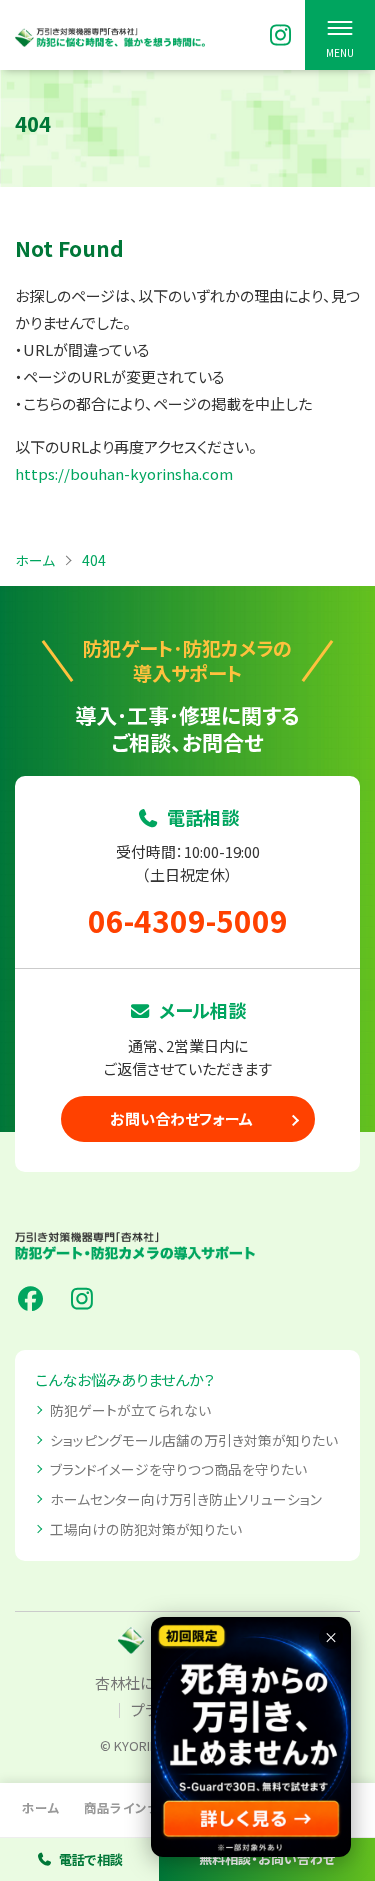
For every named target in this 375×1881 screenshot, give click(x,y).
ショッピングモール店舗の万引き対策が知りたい (194, 1440)
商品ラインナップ (133, 1807)
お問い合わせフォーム (181, 1118)
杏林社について (145, 1682)
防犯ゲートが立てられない (130, 1410)
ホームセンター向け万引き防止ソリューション (186, 1499)
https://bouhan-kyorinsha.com (124, 473)
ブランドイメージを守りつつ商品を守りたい (178, 1469)
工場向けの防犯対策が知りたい (146, 1529)
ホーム (41, 1807)
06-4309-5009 (188, 920)
